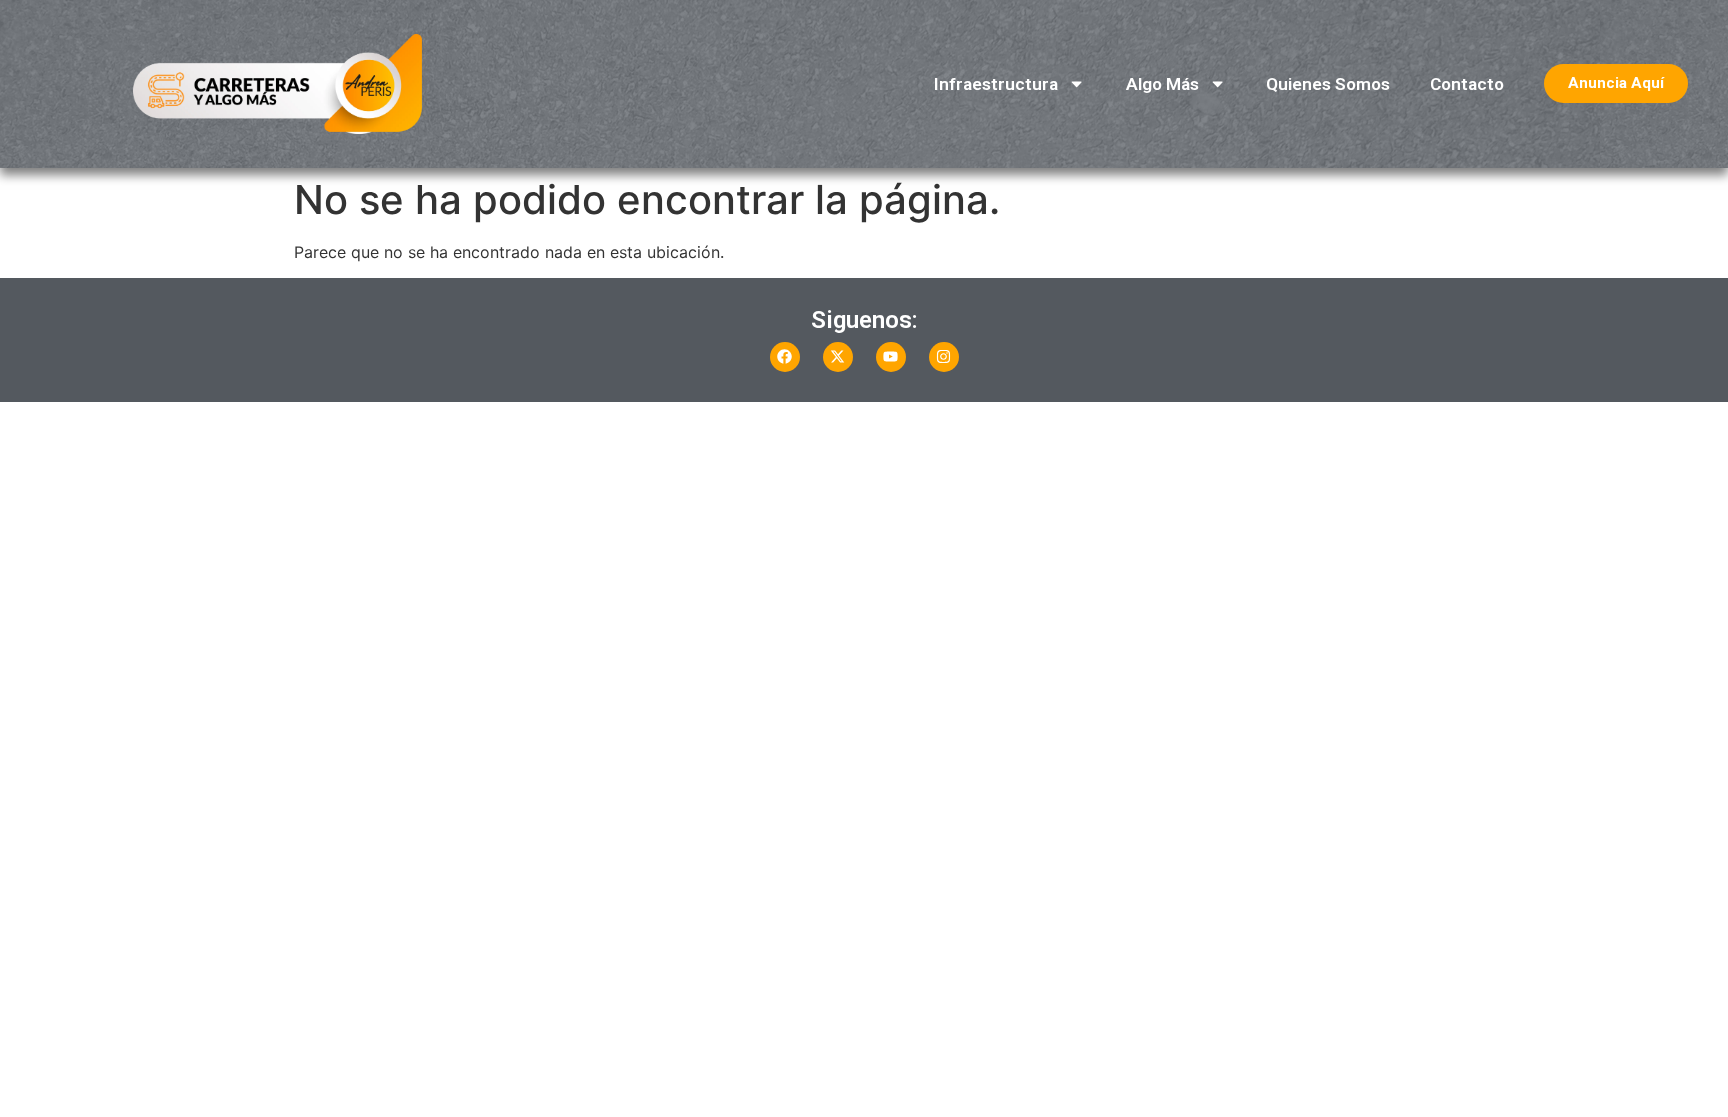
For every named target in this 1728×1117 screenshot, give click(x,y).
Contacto (1467, 84)
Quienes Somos (1328, 84)
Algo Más (1162, 84)
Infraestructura (996, 84)
